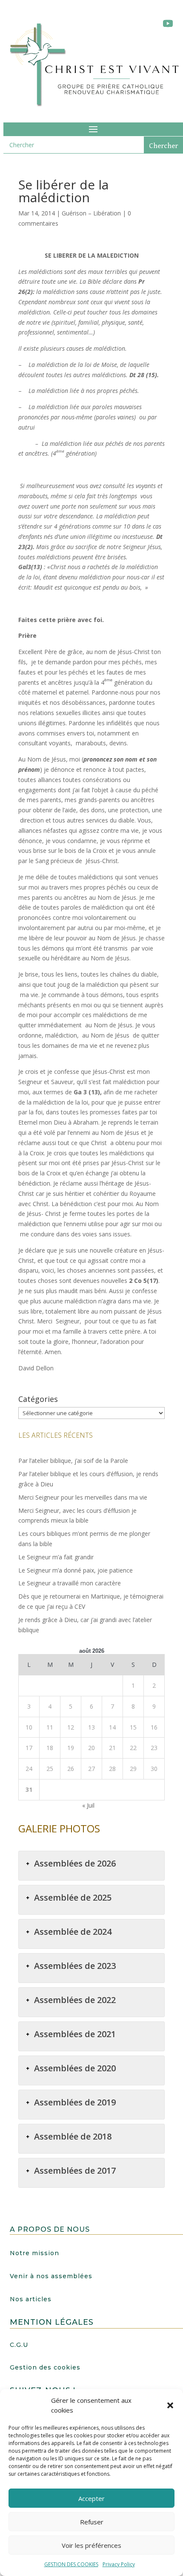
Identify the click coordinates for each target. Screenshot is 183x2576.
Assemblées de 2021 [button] (75, 2034)
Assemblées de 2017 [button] (75, 2170)
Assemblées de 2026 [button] (75, 1863)
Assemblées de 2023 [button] (75, 1966)
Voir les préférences (91, 2545)
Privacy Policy (119, 2564)
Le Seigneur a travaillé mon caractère (70, 1583)
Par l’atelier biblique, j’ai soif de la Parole (73, 1461)
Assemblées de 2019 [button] (75, 2102)
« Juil (88, 1805)
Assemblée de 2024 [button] (73, 1932)
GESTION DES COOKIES (71, 2564)
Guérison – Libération (91, 213)
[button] (170, 2405)
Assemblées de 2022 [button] (75, 2000)
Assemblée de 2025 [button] (73, 1897)
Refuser (92, 2522)
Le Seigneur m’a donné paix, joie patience (76, 1570)
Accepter (91, 2498)
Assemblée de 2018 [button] (73, 2136)
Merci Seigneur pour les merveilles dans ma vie (83, 1497)
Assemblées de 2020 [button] (75, 2068)
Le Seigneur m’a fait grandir (56, 1557)
